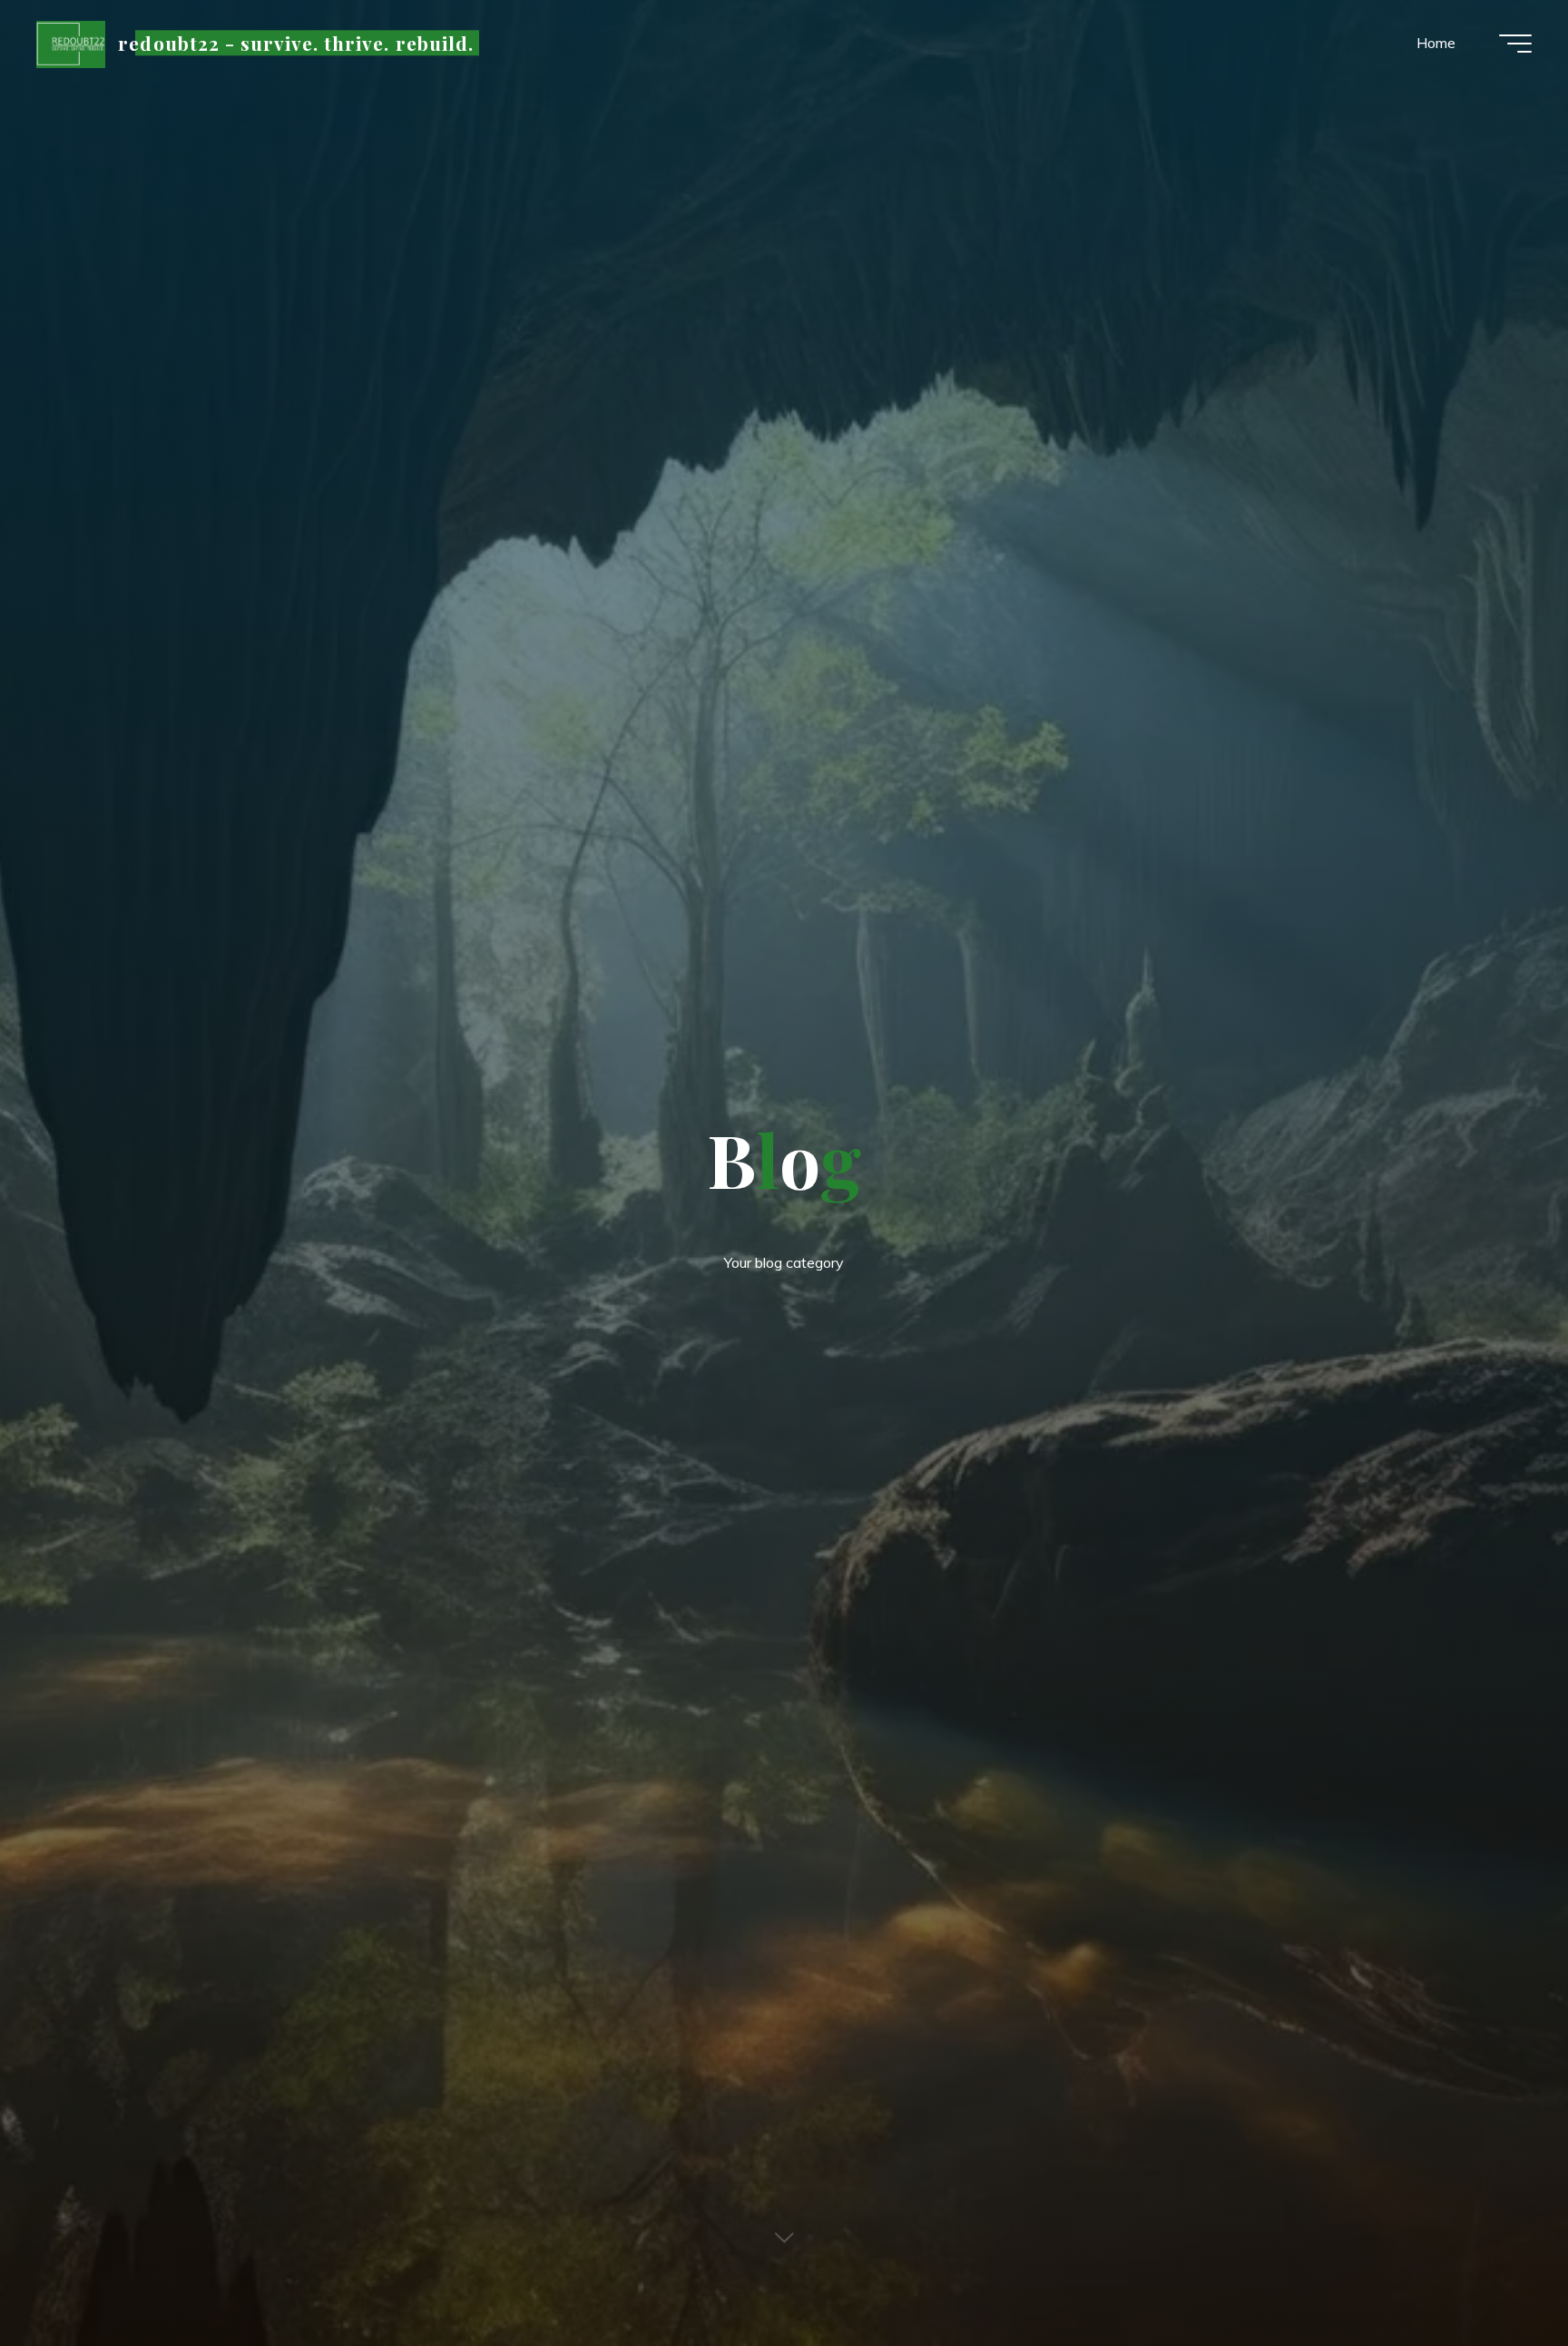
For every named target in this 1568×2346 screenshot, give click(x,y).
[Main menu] (1515, 44)
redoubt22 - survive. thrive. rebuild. (295, 43)
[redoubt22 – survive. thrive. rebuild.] (71, 43)
